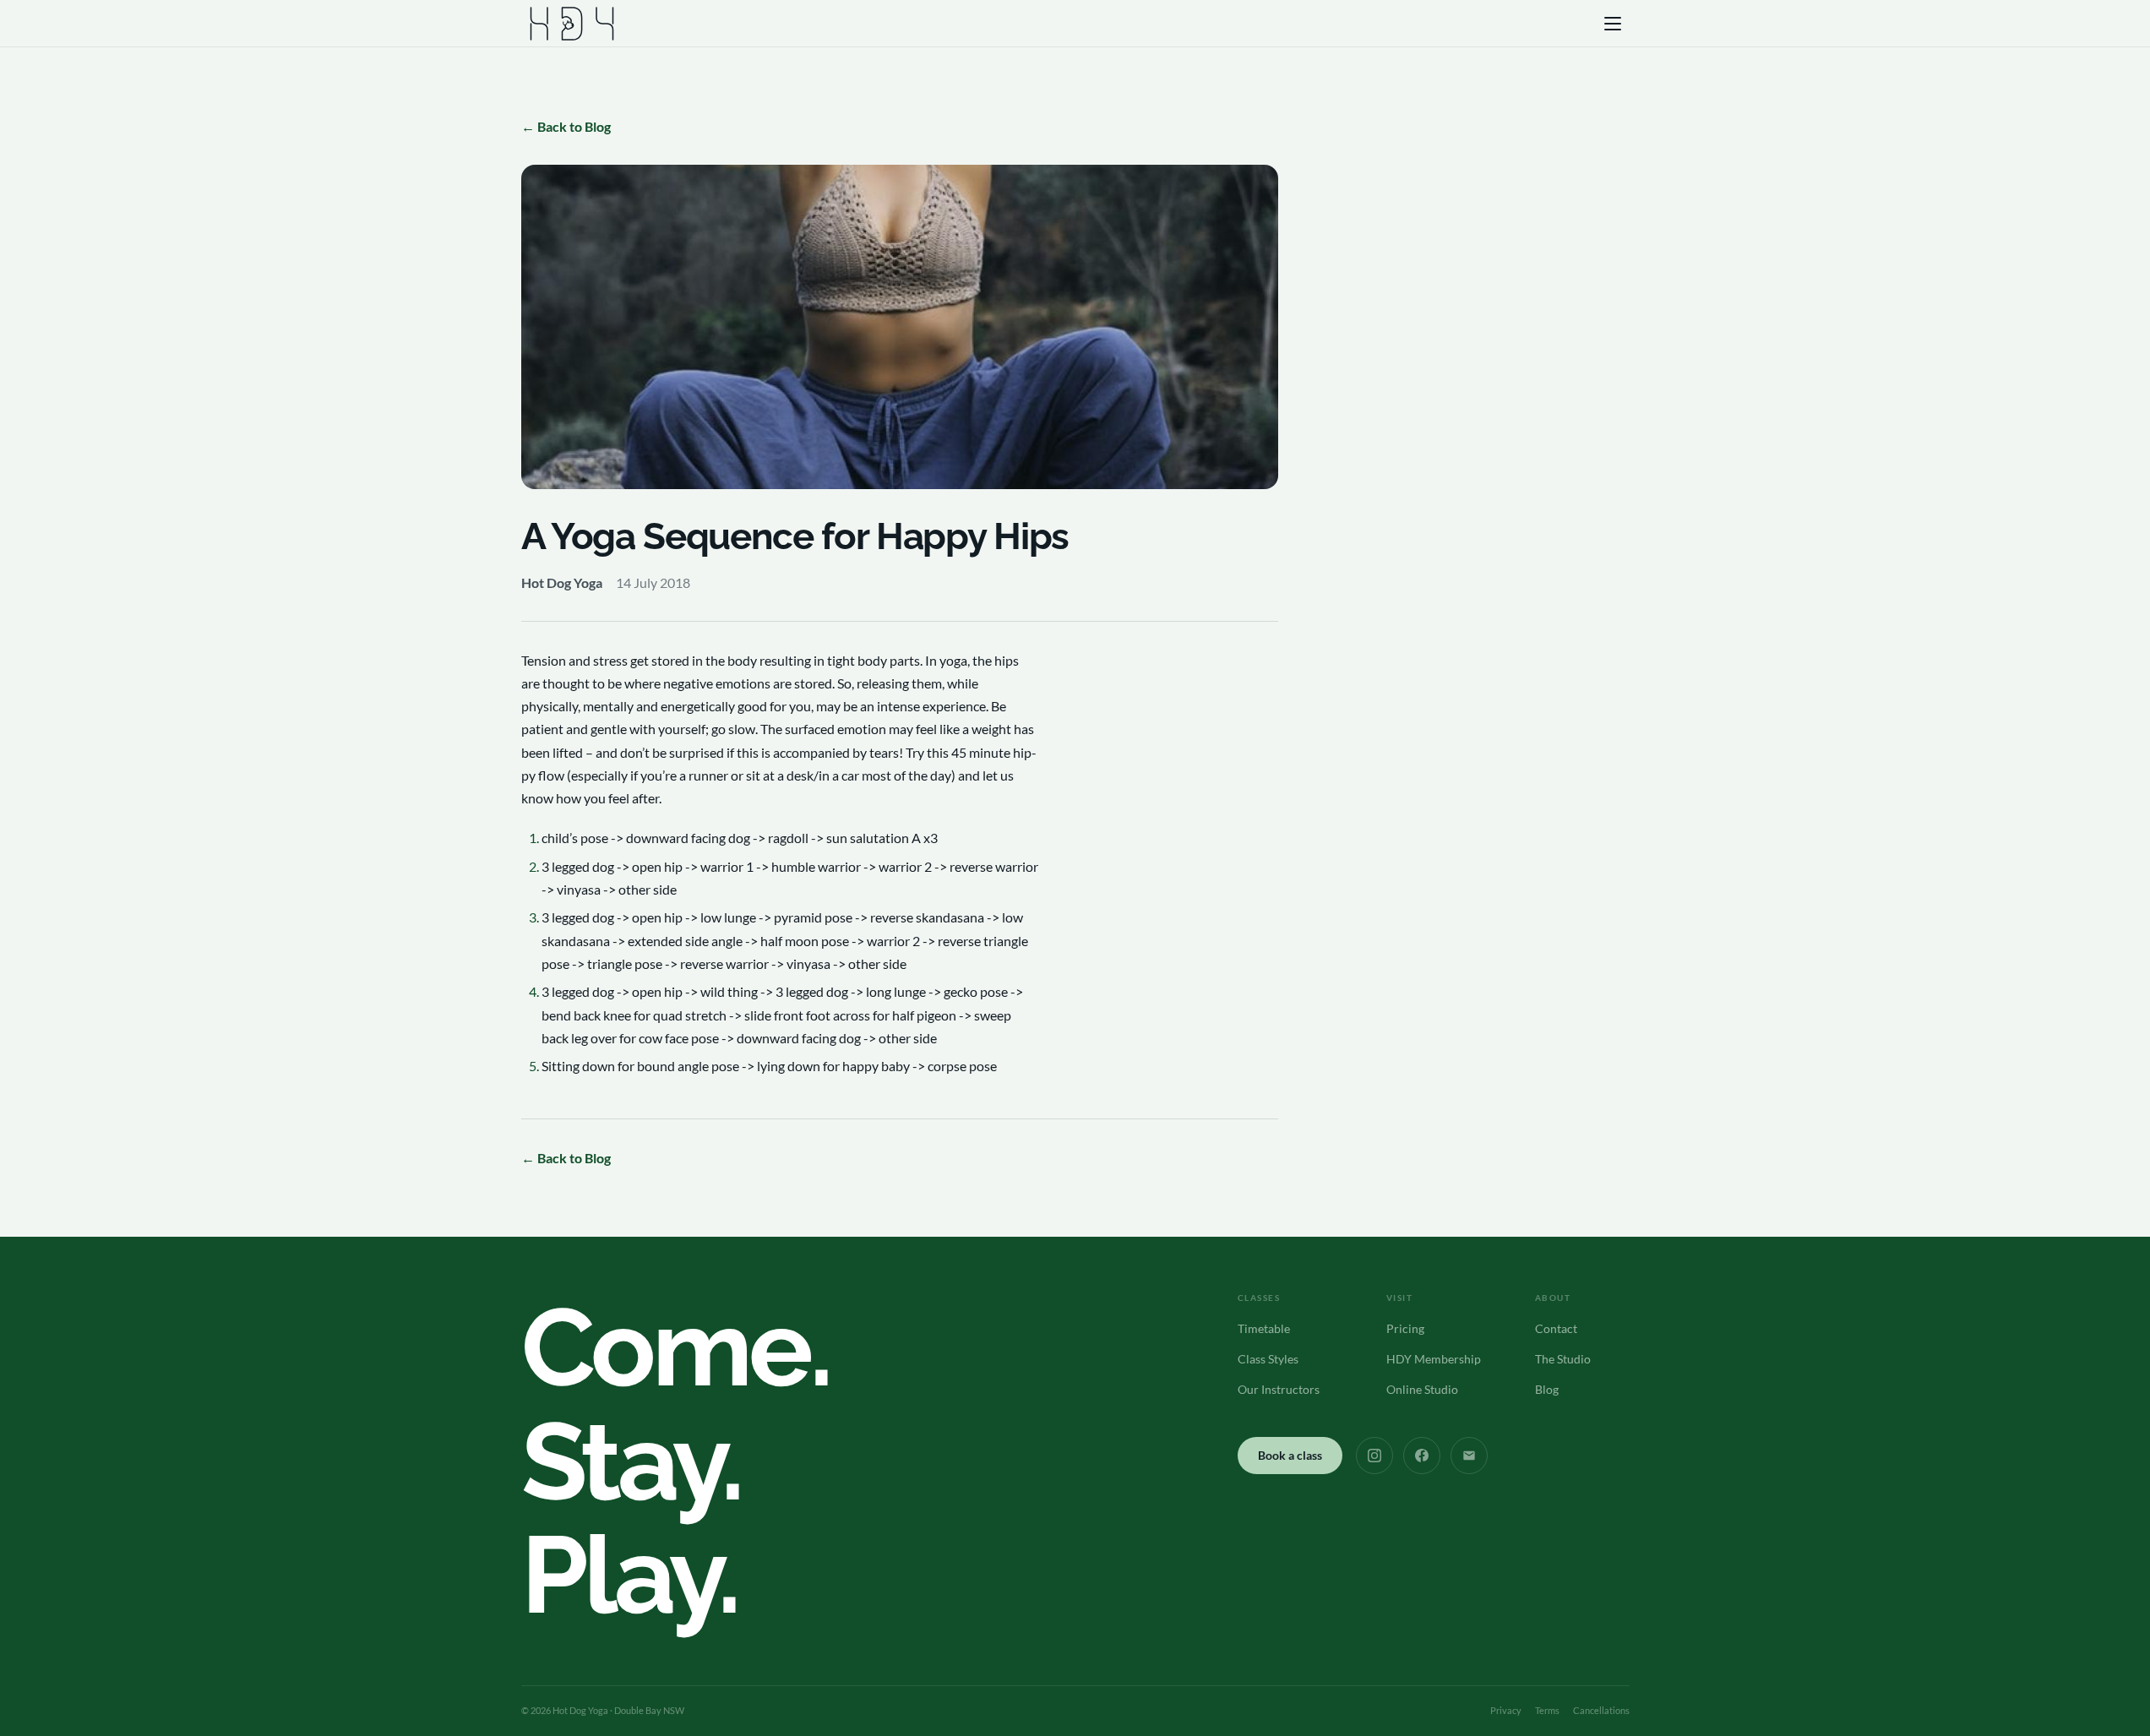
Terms (1547, 1710)
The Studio (1563, 1359)
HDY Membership (1434, 1359)
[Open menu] (1614, 24)
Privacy (1506, 1710)
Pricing (1405, 1328)
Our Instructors (1279, 1389)
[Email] (1469, 1456)
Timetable (1264, 1328)
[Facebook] (1422, 1456)
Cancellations (1601, 1710)
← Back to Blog (566, 126)
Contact (1556, 1328)
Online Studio (1422, 1389)
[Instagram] (1374, 1456)
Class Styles (1268, 1359)
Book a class (1290, 1455)
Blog (1547, 1389)
